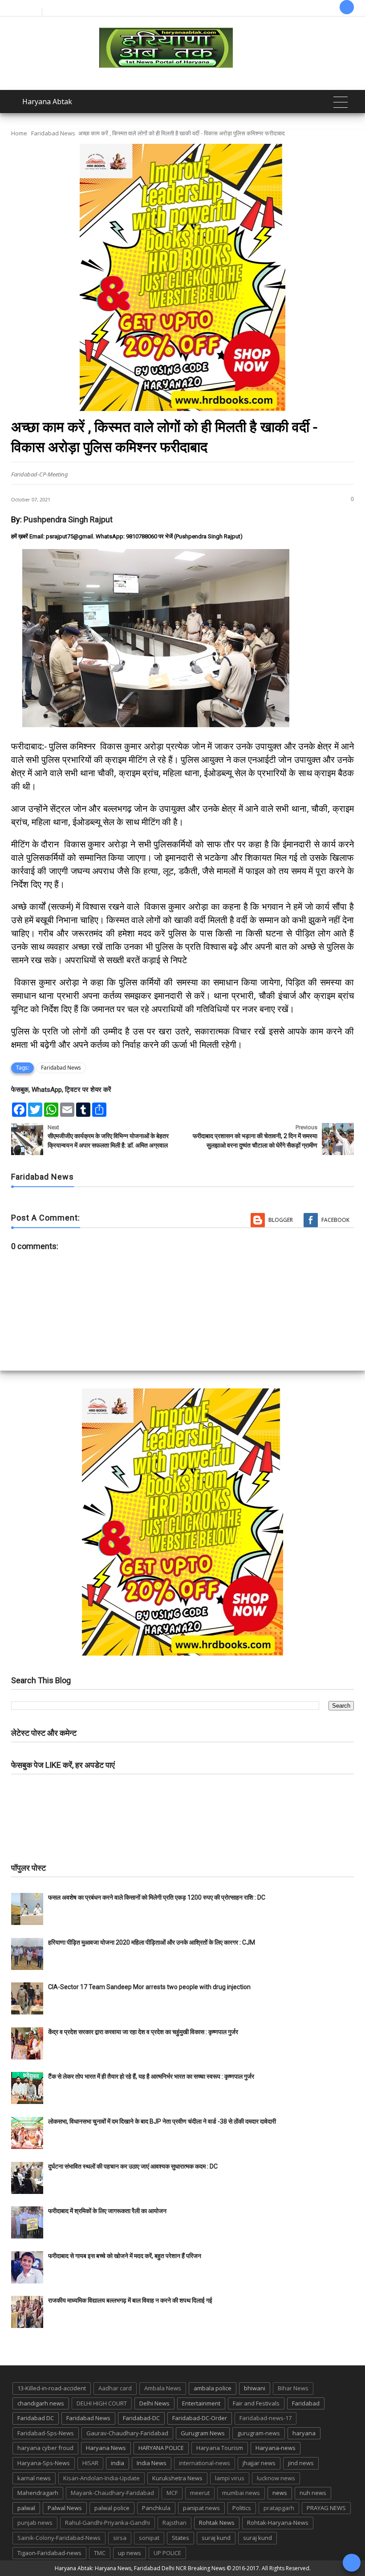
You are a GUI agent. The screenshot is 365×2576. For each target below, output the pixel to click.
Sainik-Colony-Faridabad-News (59, 2538)
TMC (100, 2553)
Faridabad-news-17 (266, 2418)
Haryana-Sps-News (44, 2463)
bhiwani (255, 2388)
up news (130, 2553)
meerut (200, 2493)
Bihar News (293, 2388)
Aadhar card (115, 2388)
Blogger (281, 1220)
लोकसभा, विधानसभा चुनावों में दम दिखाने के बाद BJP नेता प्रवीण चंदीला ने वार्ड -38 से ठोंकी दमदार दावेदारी (162, 2121)
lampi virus (230, 2478)
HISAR (90, 2463)
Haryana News (106, 2448)
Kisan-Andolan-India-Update (101, 2478)
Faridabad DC (36, 2418)
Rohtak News (217, 2523)
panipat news (201, 2508)
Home (19, 133)
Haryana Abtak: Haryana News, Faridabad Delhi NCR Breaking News (140, 2568)
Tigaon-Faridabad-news (49, 2553)
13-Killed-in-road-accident (52, 2388)
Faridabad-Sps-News (46, 2433)
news (280, 2493)
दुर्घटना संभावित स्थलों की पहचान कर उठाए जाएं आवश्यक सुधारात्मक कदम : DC (133, 2166)
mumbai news (241, 2493)
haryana (304, 2433)
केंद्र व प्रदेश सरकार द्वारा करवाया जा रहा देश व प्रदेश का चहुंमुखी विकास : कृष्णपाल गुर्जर (143, 2032)
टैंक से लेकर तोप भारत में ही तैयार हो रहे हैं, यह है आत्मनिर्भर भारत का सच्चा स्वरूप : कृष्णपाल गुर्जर (151, 2076)
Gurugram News (203, 2433)
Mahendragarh (38, 2493)
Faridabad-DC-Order (200, 2418)
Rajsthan (174, 2523)
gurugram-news (259, 2433)
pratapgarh (279, 2508)
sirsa (120, 2538)
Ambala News (163, 2388)
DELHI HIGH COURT (102, 2403)
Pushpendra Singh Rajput (68, 519)
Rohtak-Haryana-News (278, 2523)
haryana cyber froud (45, 2448)
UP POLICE (167, 2553)
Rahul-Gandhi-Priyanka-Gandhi (107, 2523)
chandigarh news (41, 2403)
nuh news (313, 2493)
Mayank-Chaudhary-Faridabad (112, 2493)
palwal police (112, 2508)
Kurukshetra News (177, 2478)
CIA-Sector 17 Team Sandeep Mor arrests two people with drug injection (149, 1987)
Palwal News (65, 2508)
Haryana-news (276, 2448)
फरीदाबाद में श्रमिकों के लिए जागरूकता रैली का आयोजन (107, 2211)
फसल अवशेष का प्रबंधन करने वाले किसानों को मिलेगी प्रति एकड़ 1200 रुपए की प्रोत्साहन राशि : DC (157, 1897)
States (180, 2538)
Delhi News (154, 2403)
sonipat (149, 2538)
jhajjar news (259, 2463)
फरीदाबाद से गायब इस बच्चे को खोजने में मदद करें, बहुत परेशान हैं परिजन (125, 2256)
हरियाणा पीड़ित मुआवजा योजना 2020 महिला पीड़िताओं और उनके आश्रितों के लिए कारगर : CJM (152, 1942)
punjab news (35, 2523)
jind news (301, 2463)
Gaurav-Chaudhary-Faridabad (127, 2433)
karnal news (34, 2478)
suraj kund (216, 2538)
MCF (172, 2493)
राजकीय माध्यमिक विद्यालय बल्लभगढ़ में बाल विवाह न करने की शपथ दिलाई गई (130, 2300)
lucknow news (276, 2478)
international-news (205, 2463)
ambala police (213, 2388)
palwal (26, 2508)
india (118, 2463)
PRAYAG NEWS (326, 2508)
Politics (242, 2508)
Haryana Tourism (220, 2448)
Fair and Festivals (256, 2403)
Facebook (335, 1220)
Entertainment (201, 2403)
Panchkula (156, 2508)
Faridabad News (53, 133)
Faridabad (306, 2403)
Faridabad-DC (141, 2418)
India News (152, 2463)
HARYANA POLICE (161, 2448)
